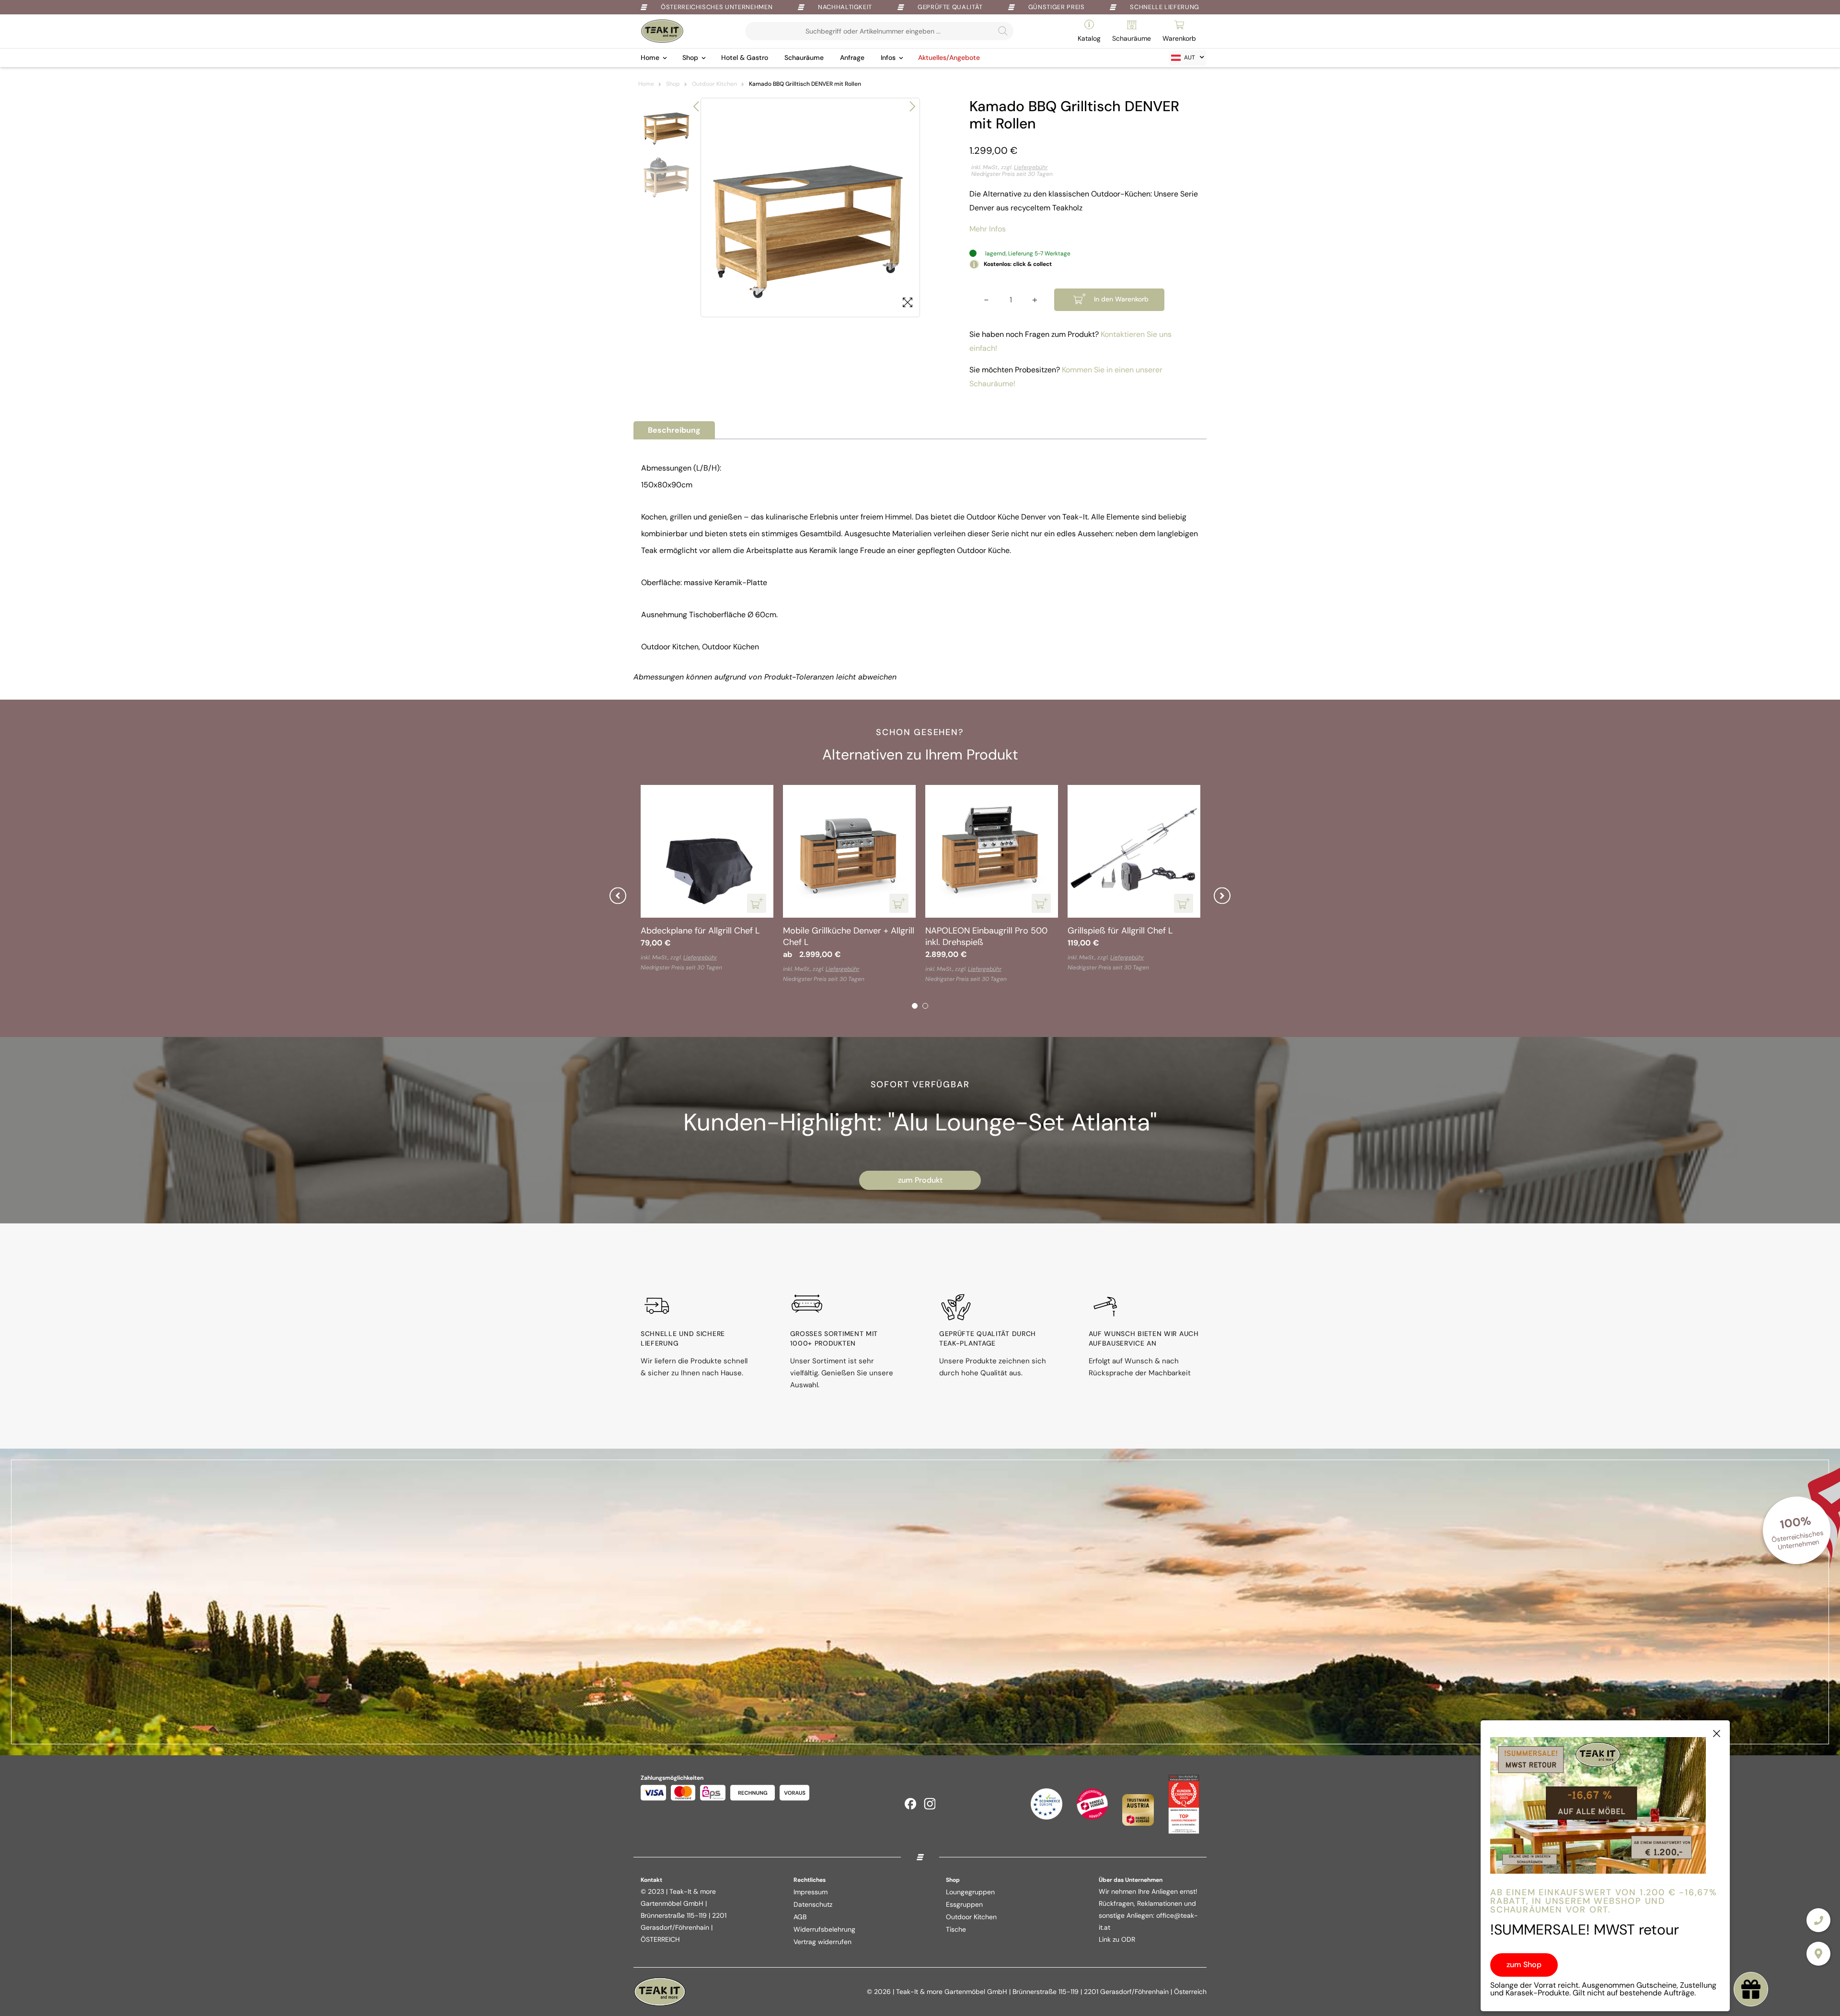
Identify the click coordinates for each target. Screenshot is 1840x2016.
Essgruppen (964, 1904)
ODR (1128, 1939)
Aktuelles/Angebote (949, 58)
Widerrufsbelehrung (824, 1929)
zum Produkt (920, 1180)
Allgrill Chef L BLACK (1108, 931)
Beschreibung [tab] (674, 430)
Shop (690, 58)
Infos (888, 58)
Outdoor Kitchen (714, 84)
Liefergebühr (1031, 167)
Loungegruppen (970, 1892)
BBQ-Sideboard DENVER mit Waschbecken (982, 936)
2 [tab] (925, 1006)
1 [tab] (915, 1006)
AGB (800, 1917)
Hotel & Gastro (745, 58)
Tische (956, 1929)
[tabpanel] (707, 885)
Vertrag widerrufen (822, 1942)
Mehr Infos (988, 229)
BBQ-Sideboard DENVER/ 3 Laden (695, 936)
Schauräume (804, 58)
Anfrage (852, 58)
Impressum (811, 1892)
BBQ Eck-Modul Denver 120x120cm (829, 936)
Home (650, 58)
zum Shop (1524, 1964)
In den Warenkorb (1121, 299)
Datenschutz (813, 1904)
